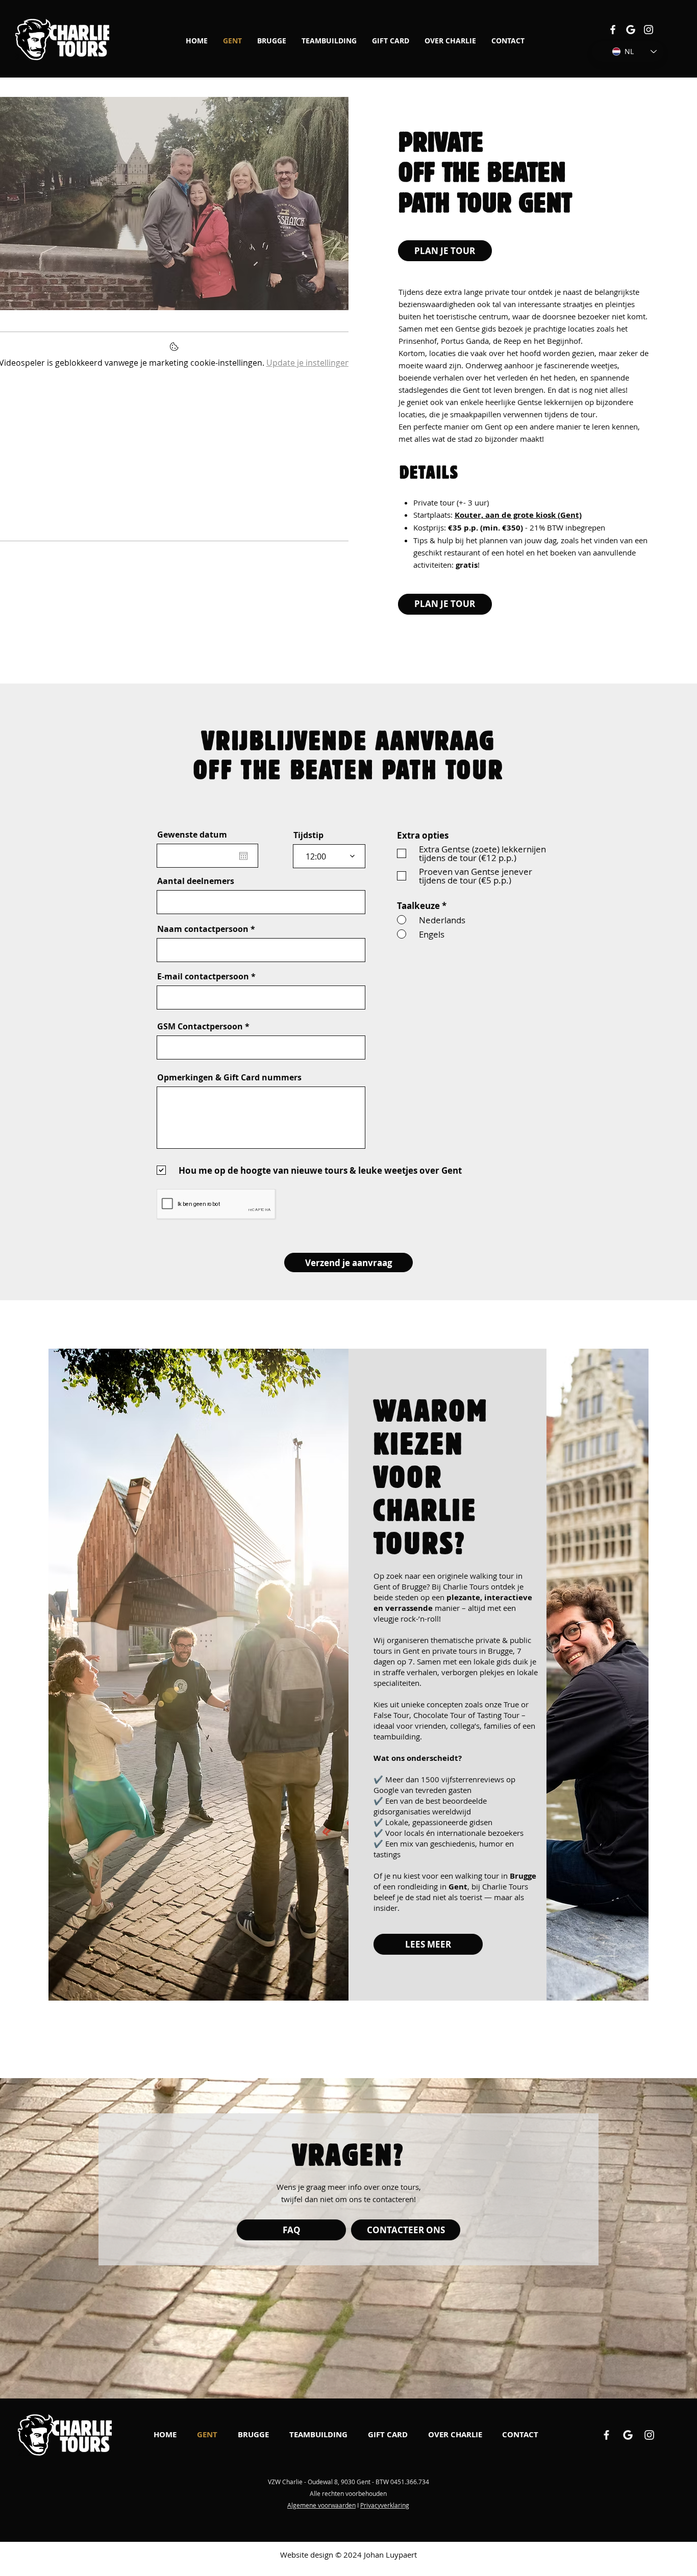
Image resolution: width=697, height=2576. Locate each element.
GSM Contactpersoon (200, 1026)
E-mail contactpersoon (203, 976)
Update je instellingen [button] (308, 363)
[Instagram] (649, 30)
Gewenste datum (192, 835)
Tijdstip (308, 835)
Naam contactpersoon (203, 929)
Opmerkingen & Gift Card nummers (229, 1077)
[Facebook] (613, 30)
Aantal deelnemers (196, 881)
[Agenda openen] (243, 856)
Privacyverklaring (385, 2505)
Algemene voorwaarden (321, 2505)
